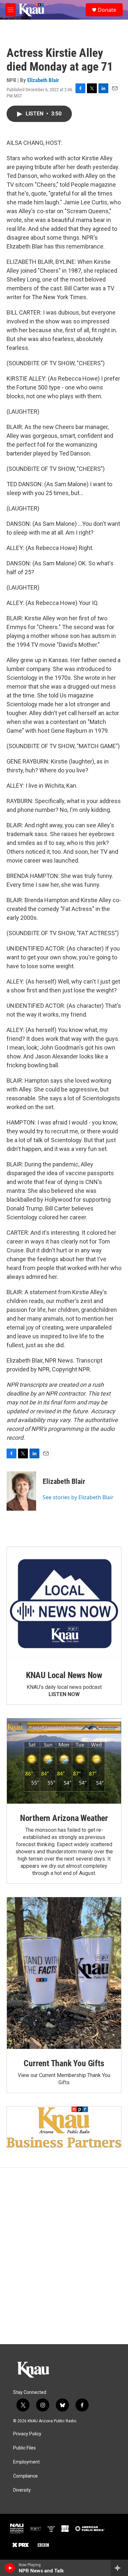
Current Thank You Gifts (64, 2063)
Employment (26, 2462)
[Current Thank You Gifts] (64, 1973)
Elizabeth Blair (43, 80)
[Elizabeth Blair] (21, 1491)
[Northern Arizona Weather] (64, 1761)
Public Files (24, 2448)
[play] (10, 2568)
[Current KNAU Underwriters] (64, 2127)
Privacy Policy (27, 2434)
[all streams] (119, 2568)
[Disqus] (64, 2256)
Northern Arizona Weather (64, 1818)
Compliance (25, 2476)
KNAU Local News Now (64, 1675)
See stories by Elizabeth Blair (78, 1497)
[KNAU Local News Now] (64, 1604)
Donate (107, 10)
